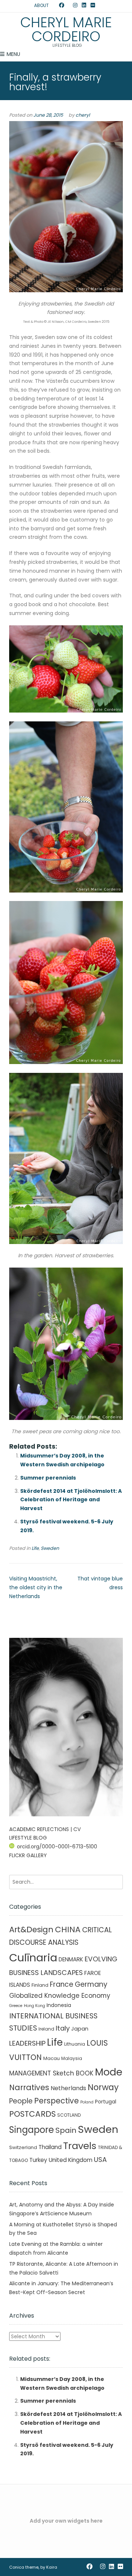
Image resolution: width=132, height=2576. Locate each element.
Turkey (38, 2160)
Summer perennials (48, 1478)
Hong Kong (34, 2006)
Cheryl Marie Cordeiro (66, 29)
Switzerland (23, 2147)
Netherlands (68, 2088)
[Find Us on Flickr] (93, 6)
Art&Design (31, 1930)
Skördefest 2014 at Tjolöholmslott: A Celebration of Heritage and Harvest (71, 1500)
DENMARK (71, 1959)
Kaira (52, 2567)
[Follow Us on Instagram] (75, 6)
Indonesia (59, 2005)
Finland (40, 1985)
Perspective (56, 2101)
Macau (52, 2058)
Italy (63, 2028)
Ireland (46, 2029)
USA (100, 2160)
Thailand (50, 2147)
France (62, 1984)
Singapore (32, 2130)
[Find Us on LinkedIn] (84, 6)
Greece (16, 2006)
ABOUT (41, 5)
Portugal (106, 2102)
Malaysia (72, 2058)
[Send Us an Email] (55, 6)
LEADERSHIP (27, 2043)
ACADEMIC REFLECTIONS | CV (45, 1829)
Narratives (29, 2087)
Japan (80, 2029)
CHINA (68, 1930)
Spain (66, 2130)
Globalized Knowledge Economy (60, 1996)
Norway (103, 2087)
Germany (91, 1984)
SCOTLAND (69, 2115)
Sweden (50, 1548)
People (21, 2101)
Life (35, 1548)
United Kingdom (71, 2160)
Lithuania (75, 2044)
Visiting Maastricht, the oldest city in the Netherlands (36, 1587)
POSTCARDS (32, 2114)
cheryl (83, 115)
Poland (87, 2102)
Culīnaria (33, 1957)
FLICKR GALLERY (28, 1855)
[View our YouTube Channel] (69, 6)
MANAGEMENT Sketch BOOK (51, 2073)
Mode (109, 2072)
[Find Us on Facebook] (62, 6)
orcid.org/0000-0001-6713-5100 (57, 1847)
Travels (80, 2146)
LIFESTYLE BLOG (28, 1838)
